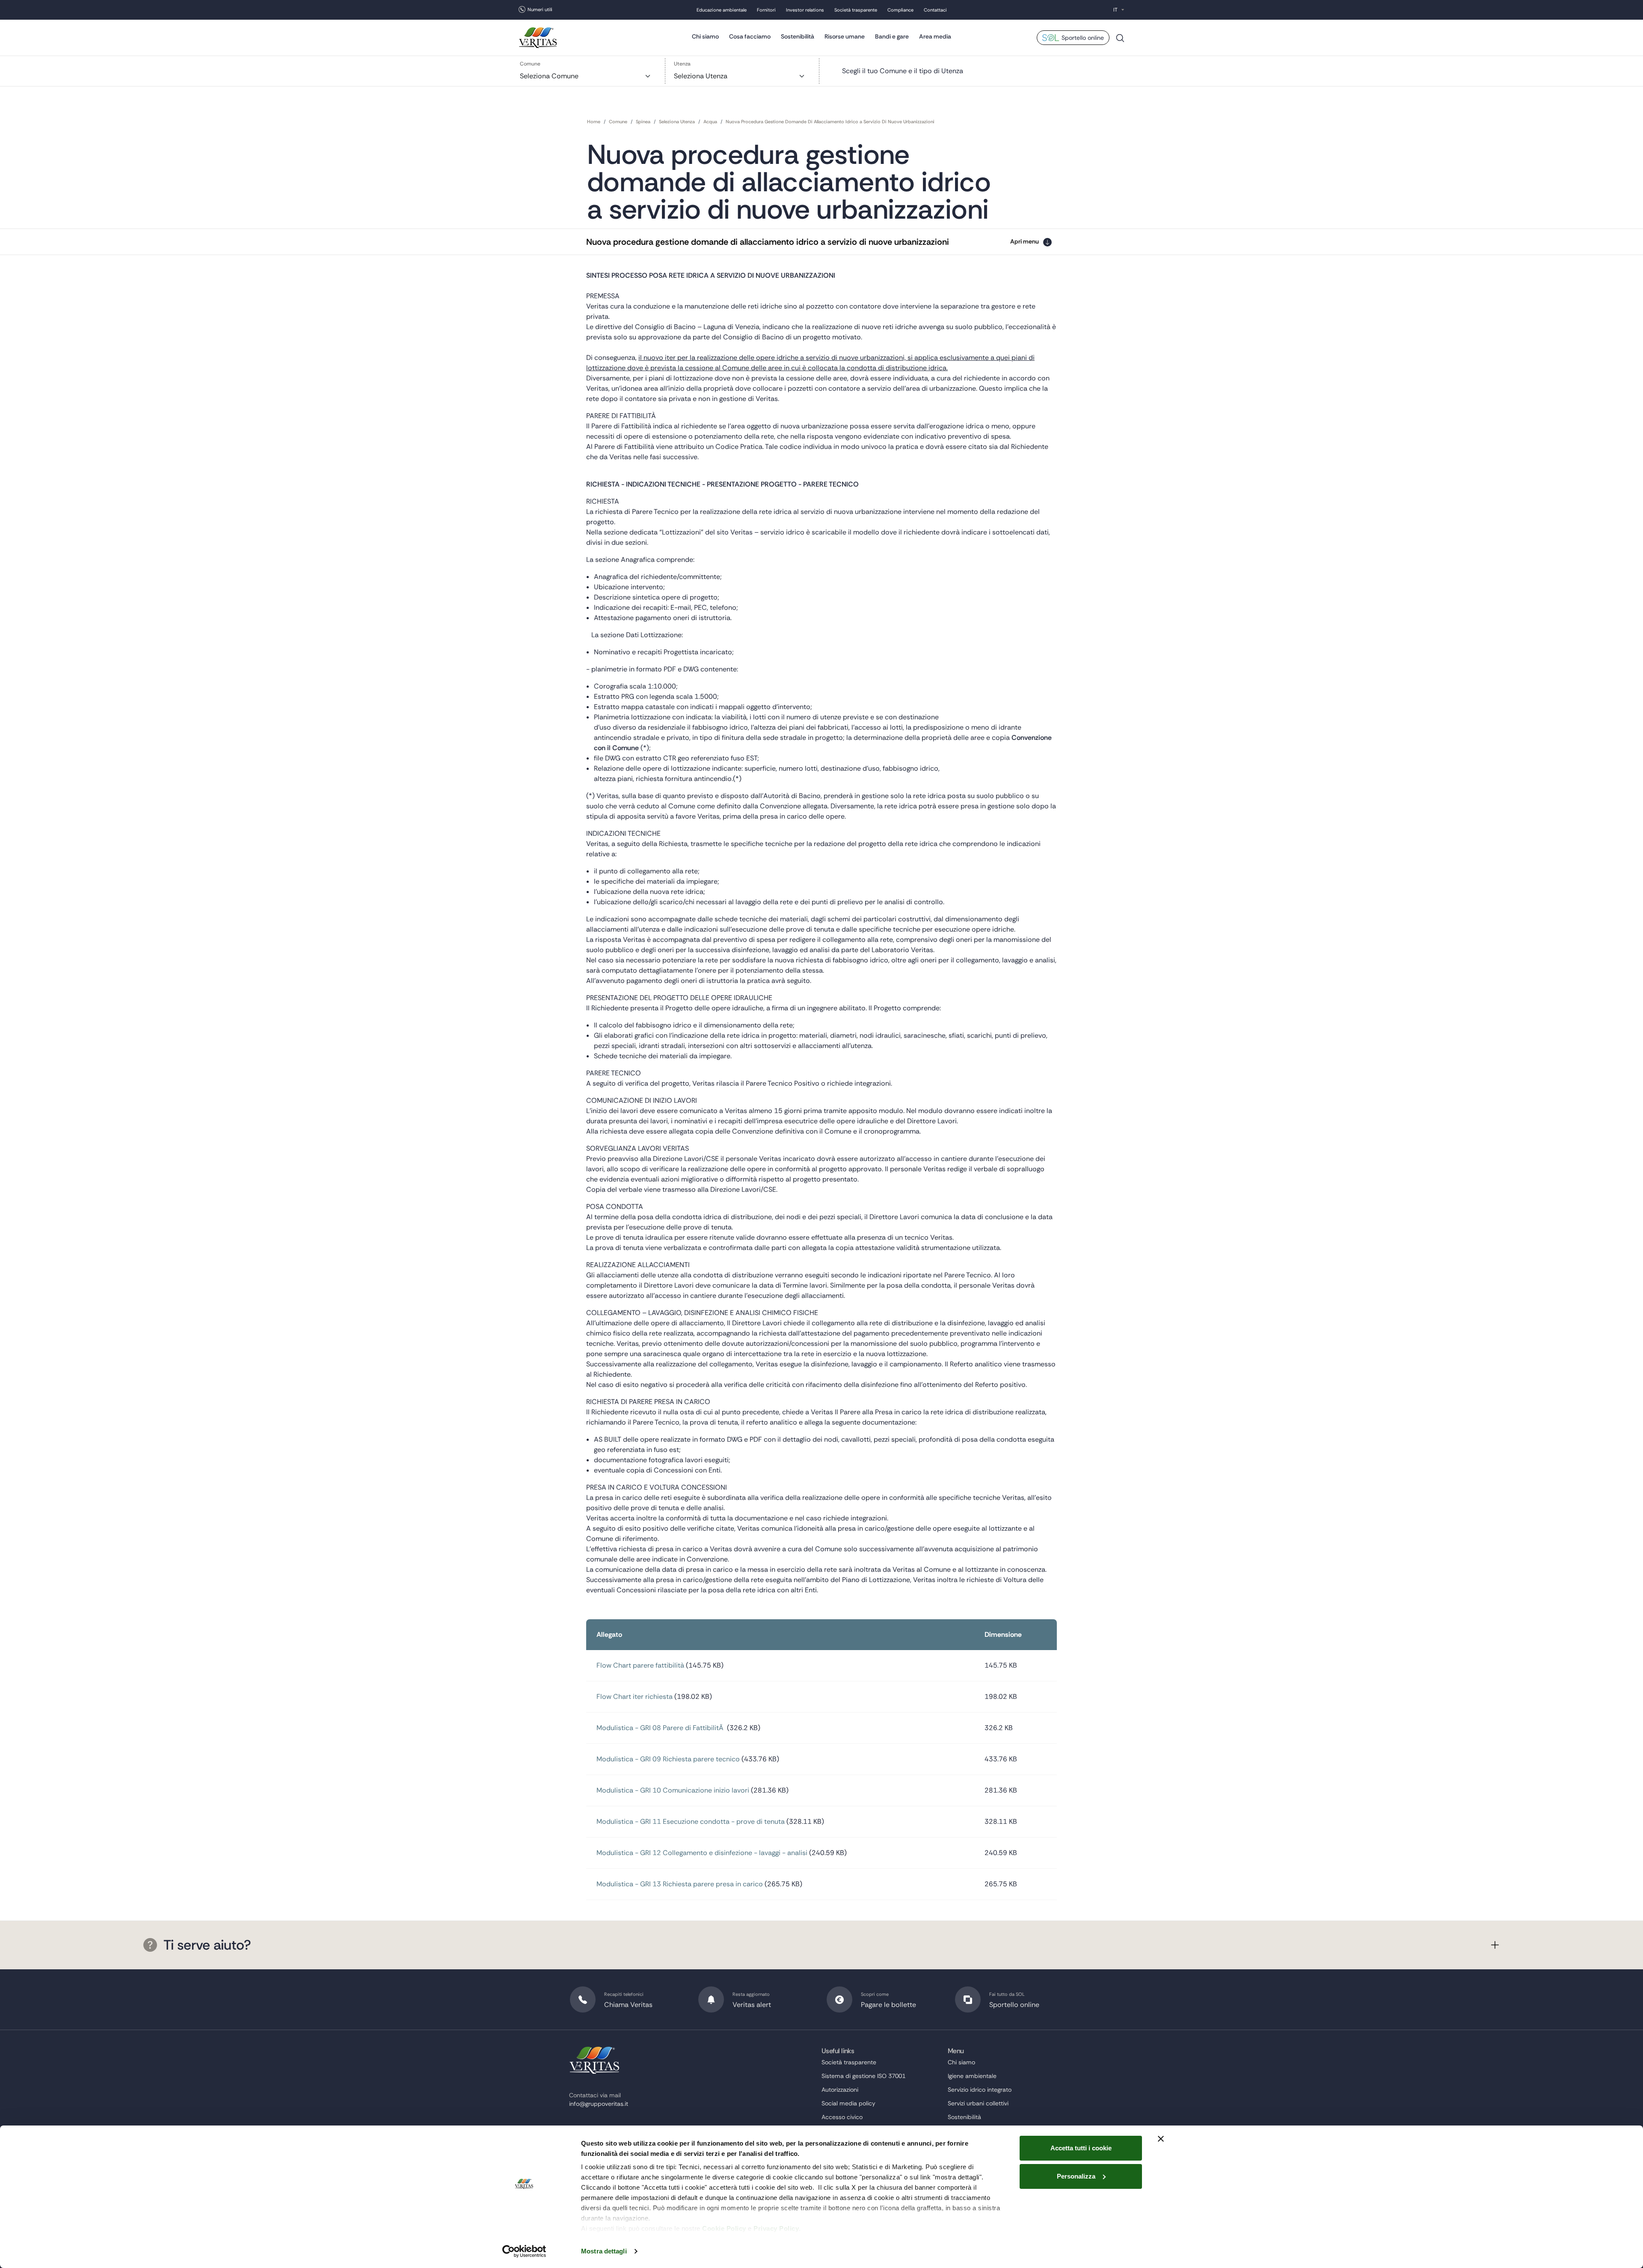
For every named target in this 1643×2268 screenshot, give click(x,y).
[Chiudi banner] (1161, 2139)
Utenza (682, 64)
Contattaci (935, 10)
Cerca (1120, 41)
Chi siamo (705, 36)
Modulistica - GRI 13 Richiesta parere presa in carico (680, 1884)
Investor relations (805, 10)
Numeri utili (540, 9)
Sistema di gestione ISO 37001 (863, 2076)
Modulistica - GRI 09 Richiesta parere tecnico (668, 1759)
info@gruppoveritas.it (599, 2104)
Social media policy (848, 2103)
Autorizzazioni (840, 2090)
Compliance (900, 10)
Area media (935, 36)
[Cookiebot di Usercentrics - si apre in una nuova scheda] (524, 2251)
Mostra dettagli (604, 2251)
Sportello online (1083, 38)
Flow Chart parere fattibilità (640, 1665)
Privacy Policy (776, 2228)
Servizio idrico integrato (980, 2090)
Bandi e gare (892, 36)
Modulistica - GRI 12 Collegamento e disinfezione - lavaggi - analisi (702, 1853)
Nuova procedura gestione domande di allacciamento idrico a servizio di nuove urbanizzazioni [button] (768, 242)
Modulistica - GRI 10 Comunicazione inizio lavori (673, 1790)
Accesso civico (842, 2117)
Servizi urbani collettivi (978, 2103)
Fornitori (766, 10)
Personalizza (1076, 2176)
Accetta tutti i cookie (1081, 2148)
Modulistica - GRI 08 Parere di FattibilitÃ (661, 1728)
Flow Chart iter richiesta (635, 1697)
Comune (530, 64)
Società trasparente (856, 10)
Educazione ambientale (722, 10)
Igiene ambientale (972, 2076)
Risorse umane (845, 36)
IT (1115, 10)
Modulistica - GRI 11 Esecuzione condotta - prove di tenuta (691, 1821)
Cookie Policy (724, 2228)
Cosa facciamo (750, 36)
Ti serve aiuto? (207, 1945)
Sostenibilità (798, 36)
